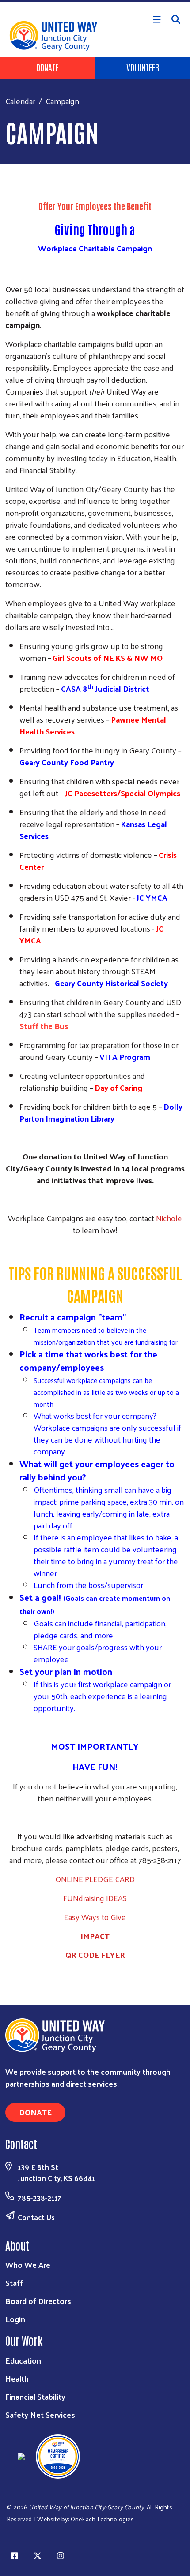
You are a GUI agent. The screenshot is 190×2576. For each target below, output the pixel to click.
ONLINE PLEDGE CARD (95, 1879)
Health (17, 2378)
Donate (47, 67)
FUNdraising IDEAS (95, 1898)
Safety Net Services (40, 2414)
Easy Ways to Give (95, 1917)
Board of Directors (38, 2301)
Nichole (169, 1218)
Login (15, 2319)
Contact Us (36, 2217)
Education (23, 2360)
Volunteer (143, 67)
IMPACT (95, 1936)
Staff (14, 2283)
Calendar (20, 101)
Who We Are (28, 2265)
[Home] (95, 1)
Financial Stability (35, 2396)
